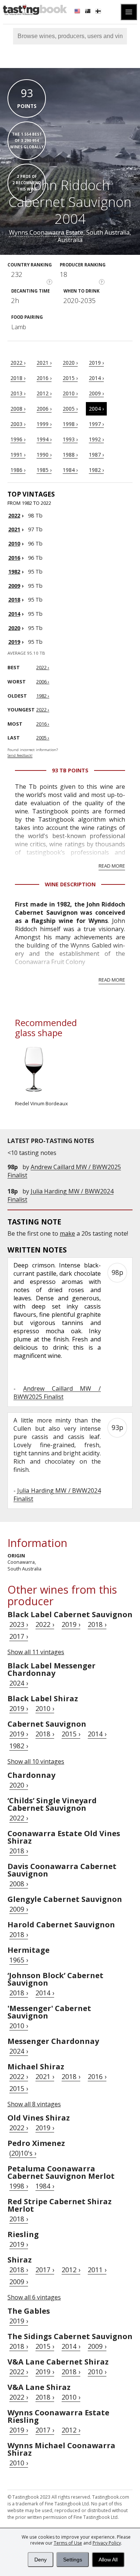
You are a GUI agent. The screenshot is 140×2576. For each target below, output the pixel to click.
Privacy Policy (107, 2543)
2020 (14, 628)
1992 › (96, 439)
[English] (78, 12)
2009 (14, 586)
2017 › (19, 1636)
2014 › (96, 378)
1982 (14, 572)
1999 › (44, 424)
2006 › (44, 409)
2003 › (18, 424)
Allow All (108, 2560)
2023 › (19, 1624)
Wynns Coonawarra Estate (46, 232)
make (67, 1233)
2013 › (18, 393)
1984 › (70, 470)
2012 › (44, 393)
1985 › (44, 470)
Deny (41, 2560)
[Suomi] (99, 12)
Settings (73, 2560)
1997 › (96, 424)
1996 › (18, 439)
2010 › (70, 393)
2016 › (44, 378)
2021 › (44, 363)
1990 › (44, 455)
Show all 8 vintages (34, 2104)
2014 (14, 614)
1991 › (18, 455)
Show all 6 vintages (34, 2297)
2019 (14, 642)
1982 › (96, 470)
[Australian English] (88, 12)
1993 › (70, 439)
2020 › (70, 363)
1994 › (44, 439)
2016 (14, 558)
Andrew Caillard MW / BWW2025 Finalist (57, 1393)
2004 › (96, 409)
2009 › (96, 393)
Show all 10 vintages (36, 1761)
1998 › (70, 424)
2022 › (18, 363)
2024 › (19, 1683)
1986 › (18, 470)
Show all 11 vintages (36, 1652)
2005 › (70, 409)
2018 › (18, 378)
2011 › (97, 2270)
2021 (14, 529)
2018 (14, 600)
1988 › (70, 455)
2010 (14, 543)
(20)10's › (23, 2153)
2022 (14, 515)
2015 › (70, 378)
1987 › (96, 455)
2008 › (18, 409)
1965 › (19, 1960)
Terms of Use (68, 2543)
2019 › (96, 363)
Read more (112, 866)
